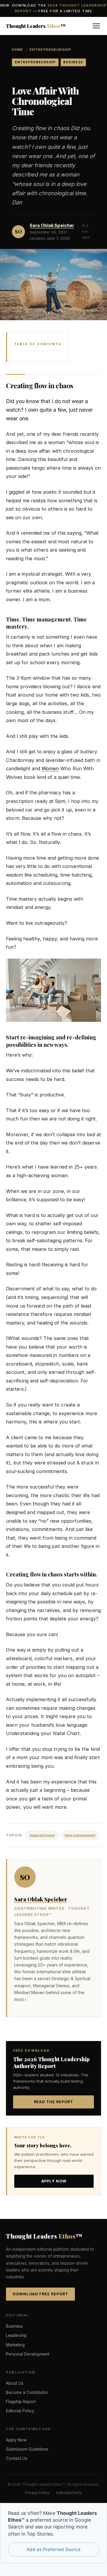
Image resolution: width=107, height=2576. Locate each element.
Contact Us (17, 2458)
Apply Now (54, 2181)
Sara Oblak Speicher (52, 225)
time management (80, 1835)
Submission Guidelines (27, 2449)
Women (50, 768)
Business (14, 2326)
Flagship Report (21, 2402)
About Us (15, 2383)
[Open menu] (96, 26)
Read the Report (54, 2102)
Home (18, 50)
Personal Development (28, 2354)
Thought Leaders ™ (36, 26)
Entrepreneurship (51, 50)
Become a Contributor (27, 2392)
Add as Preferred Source (53, 2549)
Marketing (15, 2345)
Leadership (16, 2335)
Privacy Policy (37, 2493)
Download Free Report (40, 2294)
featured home (42, 1835)
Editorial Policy (20, 2411)
